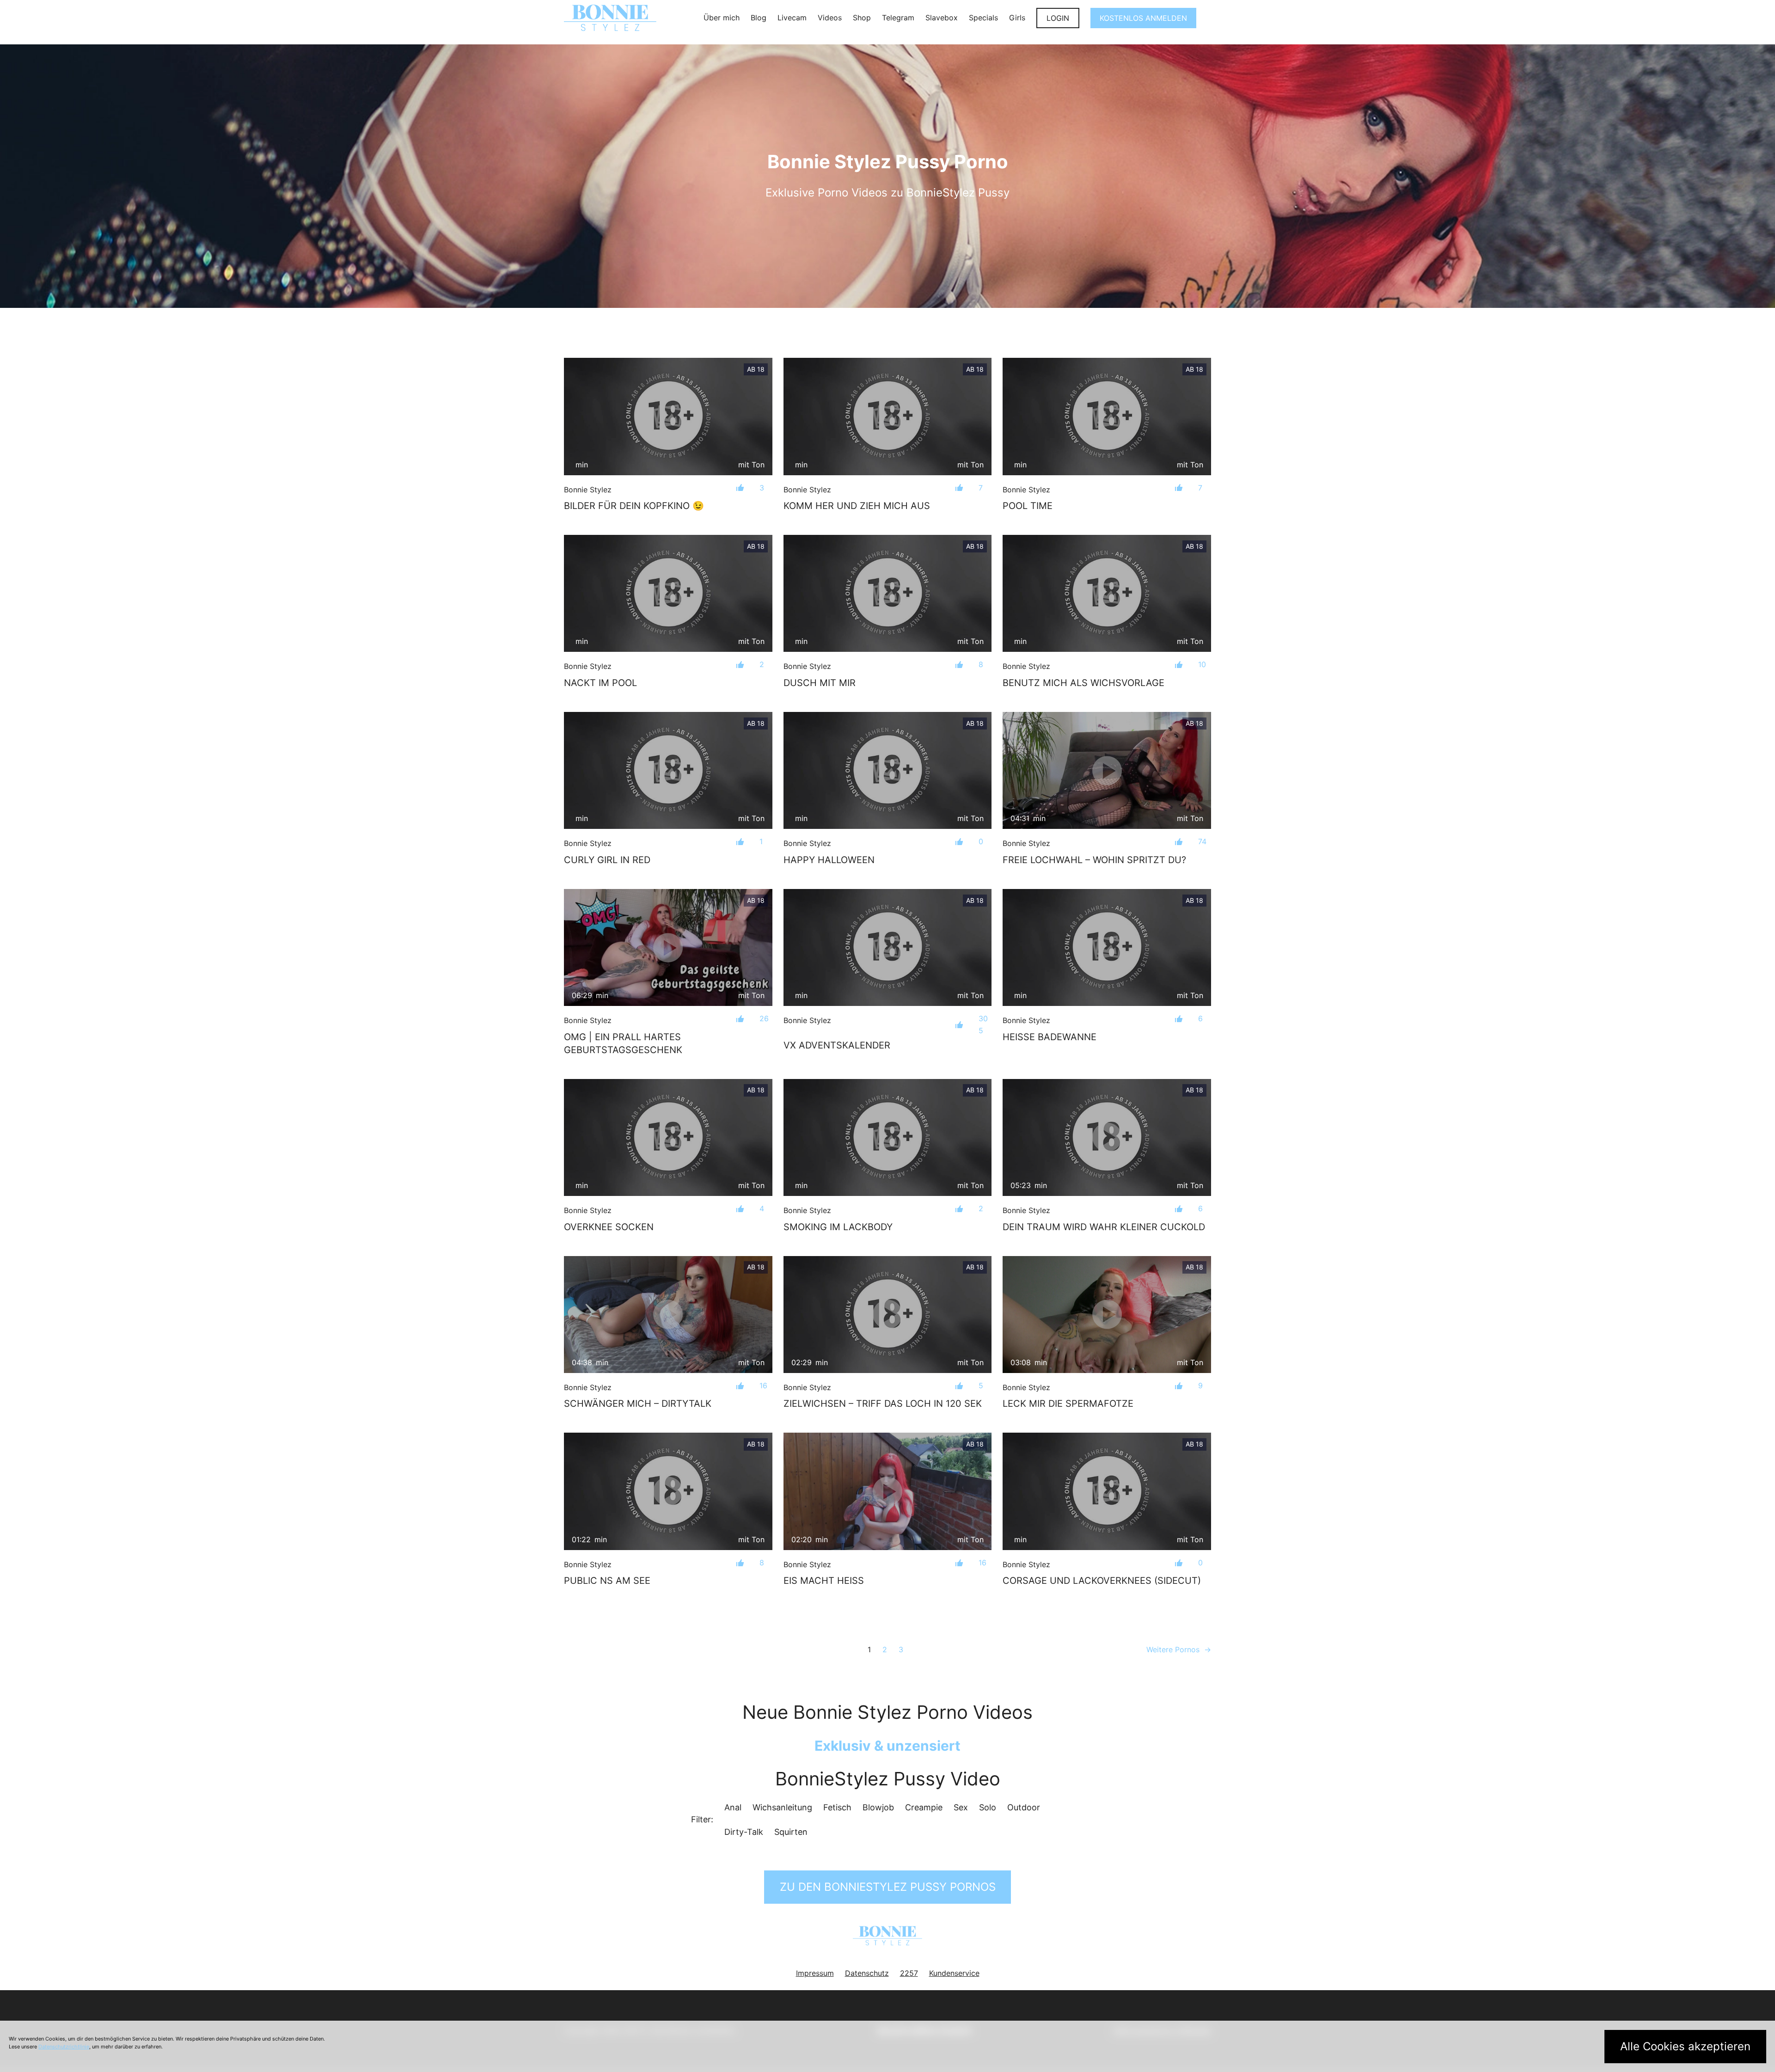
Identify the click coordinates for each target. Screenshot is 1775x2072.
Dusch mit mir (820, 683)
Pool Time (1028, 506)
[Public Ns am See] (668, 1491)
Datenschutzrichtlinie (64, 2047)
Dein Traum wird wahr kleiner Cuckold (1104, 1227)
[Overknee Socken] (668, 1137)
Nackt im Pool (600, 683)
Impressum (815, 1973)
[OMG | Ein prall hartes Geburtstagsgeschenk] (668, 947)
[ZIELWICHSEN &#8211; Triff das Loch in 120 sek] (888, 1315)
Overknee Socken (609, 1227)
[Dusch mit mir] (888, 594)
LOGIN (1058, 18)
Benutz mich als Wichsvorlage (1083, 683)
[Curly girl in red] (668, 770)
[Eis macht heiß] (888, 1491)
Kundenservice (954, 1973)
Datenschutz (867, 1973)
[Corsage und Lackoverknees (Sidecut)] (1107, 1491)
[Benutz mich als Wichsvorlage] (1107, 593)
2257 (909, 1973)
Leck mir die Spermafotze (1068, 1404)
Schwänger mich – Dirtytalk (638, 1404)
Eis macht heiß (824, 1581)
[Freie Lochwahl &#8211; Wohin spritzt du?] (1107, 770)
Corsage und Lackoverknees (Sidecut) (1102, 1581)
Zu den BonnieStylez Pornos (888, 1887)
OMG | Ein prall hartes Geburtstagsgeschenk (623, 1043)
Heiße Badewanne (1050, 1037)
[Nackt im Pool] (668, 593)
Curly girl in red (607, 860)
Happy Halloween (829, 860)
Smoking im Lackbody (838, 1227)
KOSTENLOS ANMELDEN (1143, 18)
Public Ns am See (607, 1581)
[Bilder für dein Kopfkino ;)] (668, 416)
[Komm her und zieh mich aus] (888, 417)
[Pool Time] (1107, 416)
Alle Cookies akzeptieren (1685, 2046)
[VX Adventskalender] (888, 948)
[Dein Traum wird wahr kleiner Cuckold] (1107, 1137)
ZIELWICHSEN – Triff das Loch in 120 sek (883, 1404)
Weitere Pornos (1179, 1649)
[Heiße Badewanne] (1107, 947)
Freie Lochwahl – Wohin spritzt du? (1094, 860)
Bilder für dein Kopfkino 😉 (634, 506)
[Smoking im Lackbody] (888, 1138)
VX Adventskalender (837, 1045)
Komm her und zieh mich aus (857, 506)
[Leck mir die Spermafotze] (1107, 1315)
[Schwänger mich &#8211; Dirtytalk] (668, 1315)
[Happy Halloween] (888, 771)
